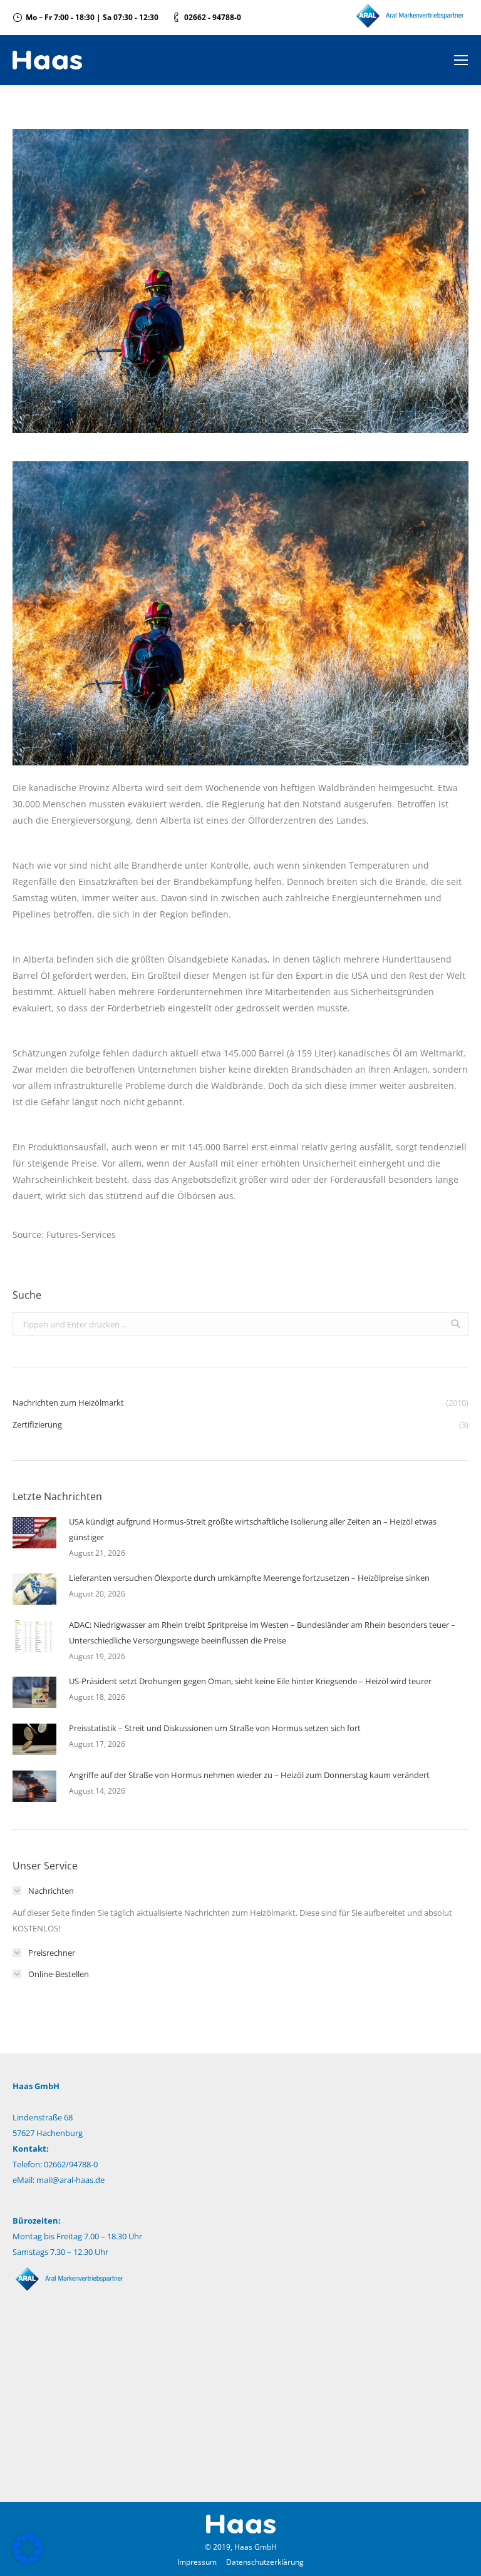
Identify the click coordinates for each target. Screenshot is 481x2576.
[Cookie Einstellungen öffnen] (28, 2560)
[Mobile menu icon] (461, 60)
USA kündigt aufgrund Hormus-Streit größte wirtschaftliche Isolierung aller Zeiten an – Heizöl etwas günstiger (253, 1529)
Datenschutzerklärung (265, 2562)
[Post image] (34, 1533)
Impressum (197, 2562)
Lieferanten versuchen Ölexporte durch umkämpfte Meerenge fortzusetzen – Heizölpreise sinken (249, 1578)
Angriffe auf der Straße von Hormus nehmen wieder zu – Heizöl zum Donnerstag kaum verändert (249, 1775)
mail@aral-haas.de (70, 2180)
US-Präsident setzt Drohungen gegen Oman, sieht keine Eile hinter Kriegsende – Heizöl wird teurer (250, 1681)
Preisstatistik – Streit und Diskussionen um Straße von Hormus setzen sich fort (215, 1728)
